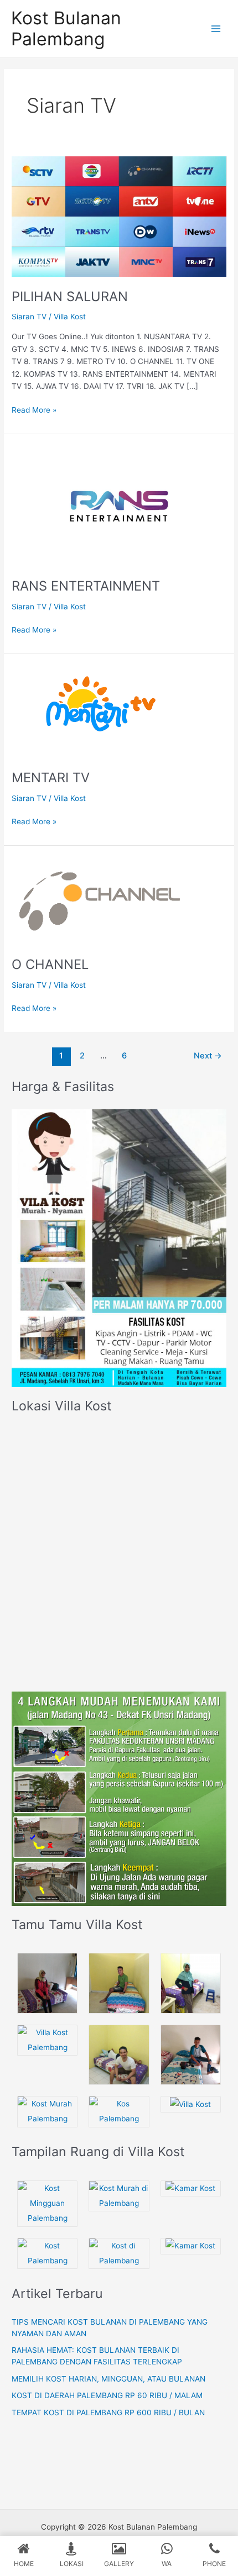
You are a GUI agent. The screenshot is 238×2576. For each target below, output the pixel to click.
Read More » (34, 409)
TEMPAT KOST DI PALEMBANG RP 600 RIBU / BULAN (108, 2412)
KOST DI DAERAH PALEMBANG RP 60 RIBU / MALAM (107, 2395)
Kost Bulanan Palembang (66, 28)
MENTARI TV (51, 778)
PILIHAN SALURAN (70, 296)
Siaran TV (29, 317)
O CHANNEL (50, 964)
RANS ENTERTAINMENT (86, 586)
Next (208, 1056)
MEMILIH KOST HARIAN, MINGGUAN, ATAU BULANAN (108, 2379)
